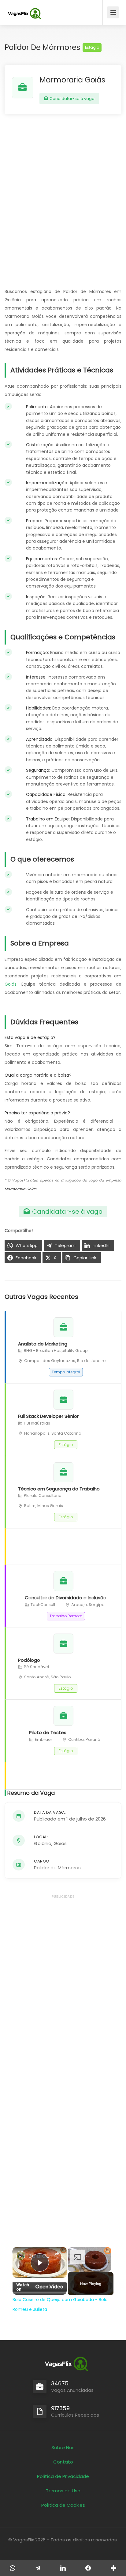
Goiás (11, 984)
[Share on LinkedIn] (63, 2568)
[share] (57, 2254)
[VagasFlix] (24, 14)
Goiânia (43, 1843)
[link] (21, 2255)
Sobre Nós (63, 2447)
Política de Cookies (63, 2505)
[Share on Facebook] (88, 2568)
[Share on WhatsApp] (13, 2568)
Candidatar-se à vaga (72, 99)
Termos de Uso (63, 2491)
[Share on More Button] (113, 2568)
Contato (63, 2462)
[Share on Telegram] (38, 2568)
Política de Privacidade (63, 2476)
